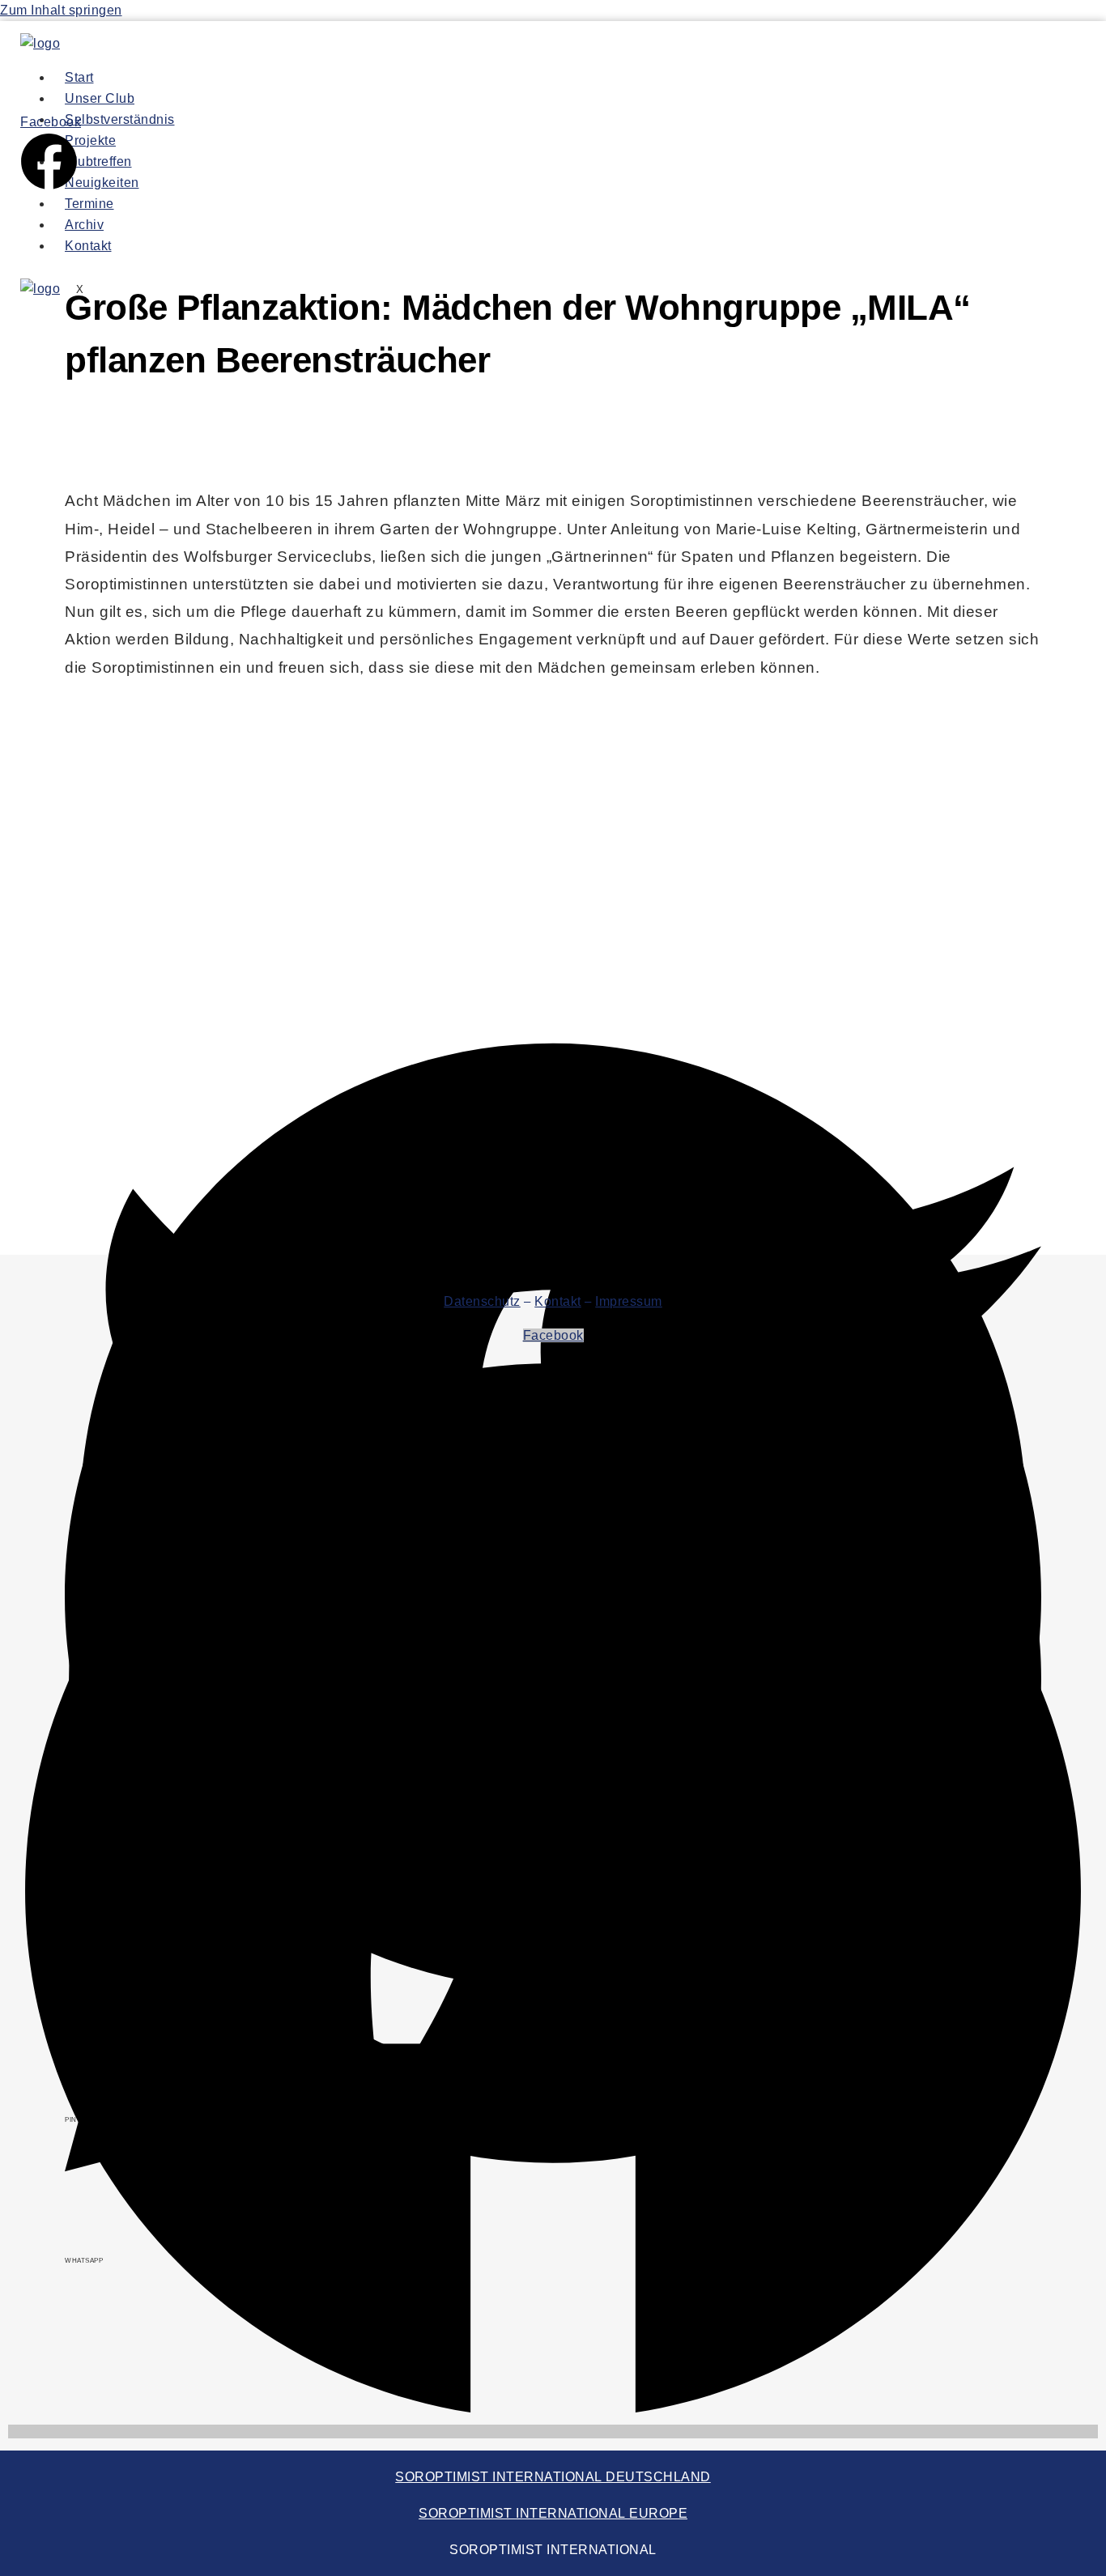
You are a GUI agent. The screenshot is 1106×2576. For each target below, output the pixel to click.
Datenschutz (482, 1301)
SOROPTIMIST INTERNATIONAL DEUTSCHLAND (553, 2477)
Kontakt (88, 246)
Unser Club (100, 98)
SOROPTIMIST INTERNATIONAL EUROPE (553, 2513)
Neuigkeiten (102, 183)
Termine (89, 204)
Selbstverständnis (120, 119)
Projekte (90, 140)
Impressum (629, 1301)
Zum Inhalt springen (61, 10)
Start (79, 77)
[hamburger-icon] (747, 81)
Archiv (84, 225)
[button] (553, 1044)
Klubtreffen (98, 162)
